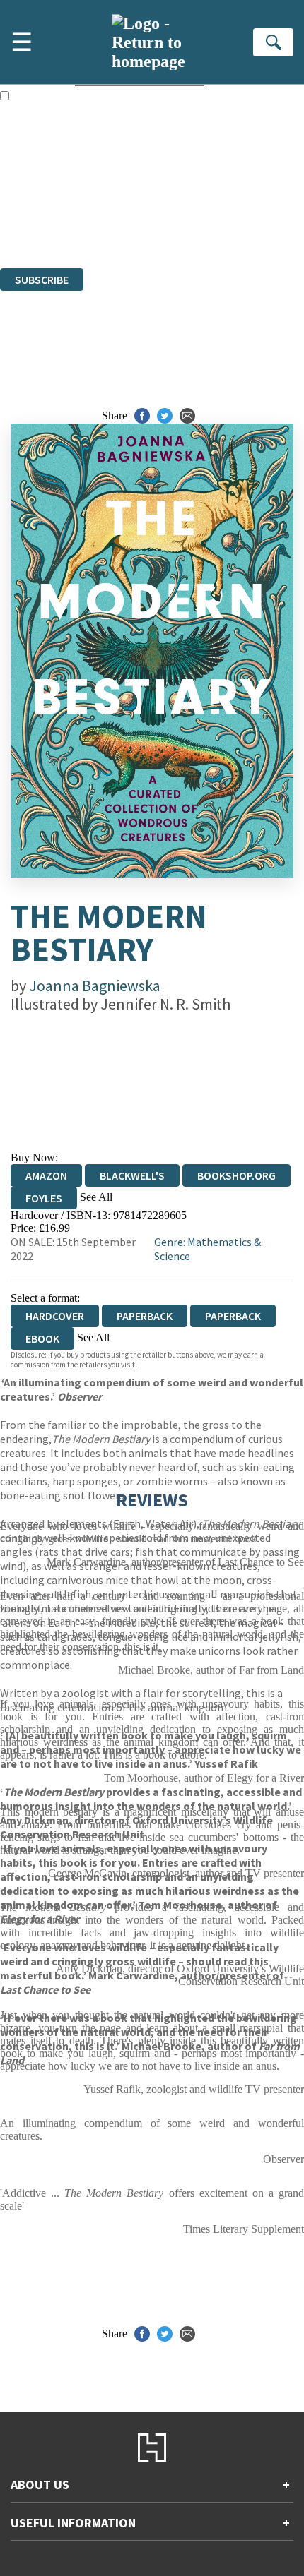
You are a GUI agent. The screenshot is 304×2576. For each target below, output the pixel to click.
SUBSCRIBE (42, 280)
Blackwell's (132, 1175)
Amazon (46, 1175)
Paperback (145, 1316)
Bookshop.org (236, 1175)
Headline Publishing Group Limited (177, 185)
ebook (42, 1338)
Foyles (44, 1198)
